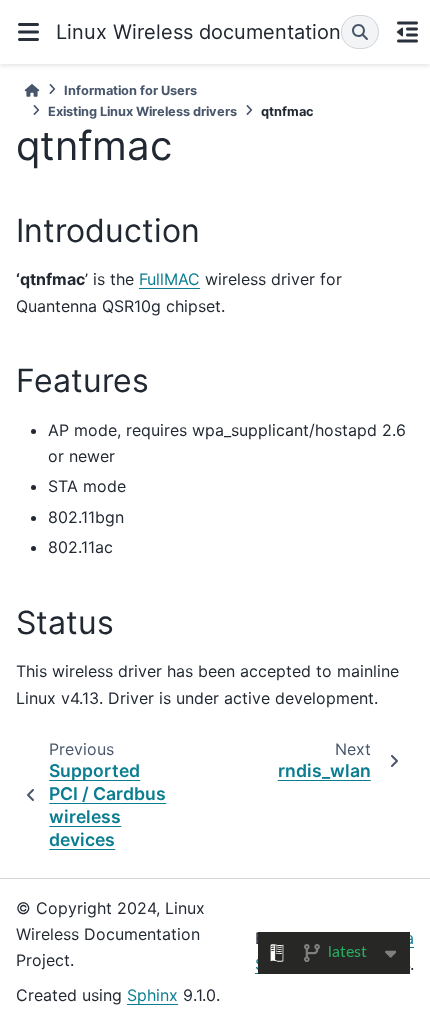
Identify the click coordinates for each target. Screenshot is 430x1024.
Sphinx (152, 995)
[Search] (360, 32)
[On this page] (407, 32)
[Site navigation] (28, 32)
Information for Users (130, 90)
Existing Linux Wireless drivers (142, 111)
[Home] (32, 90)
